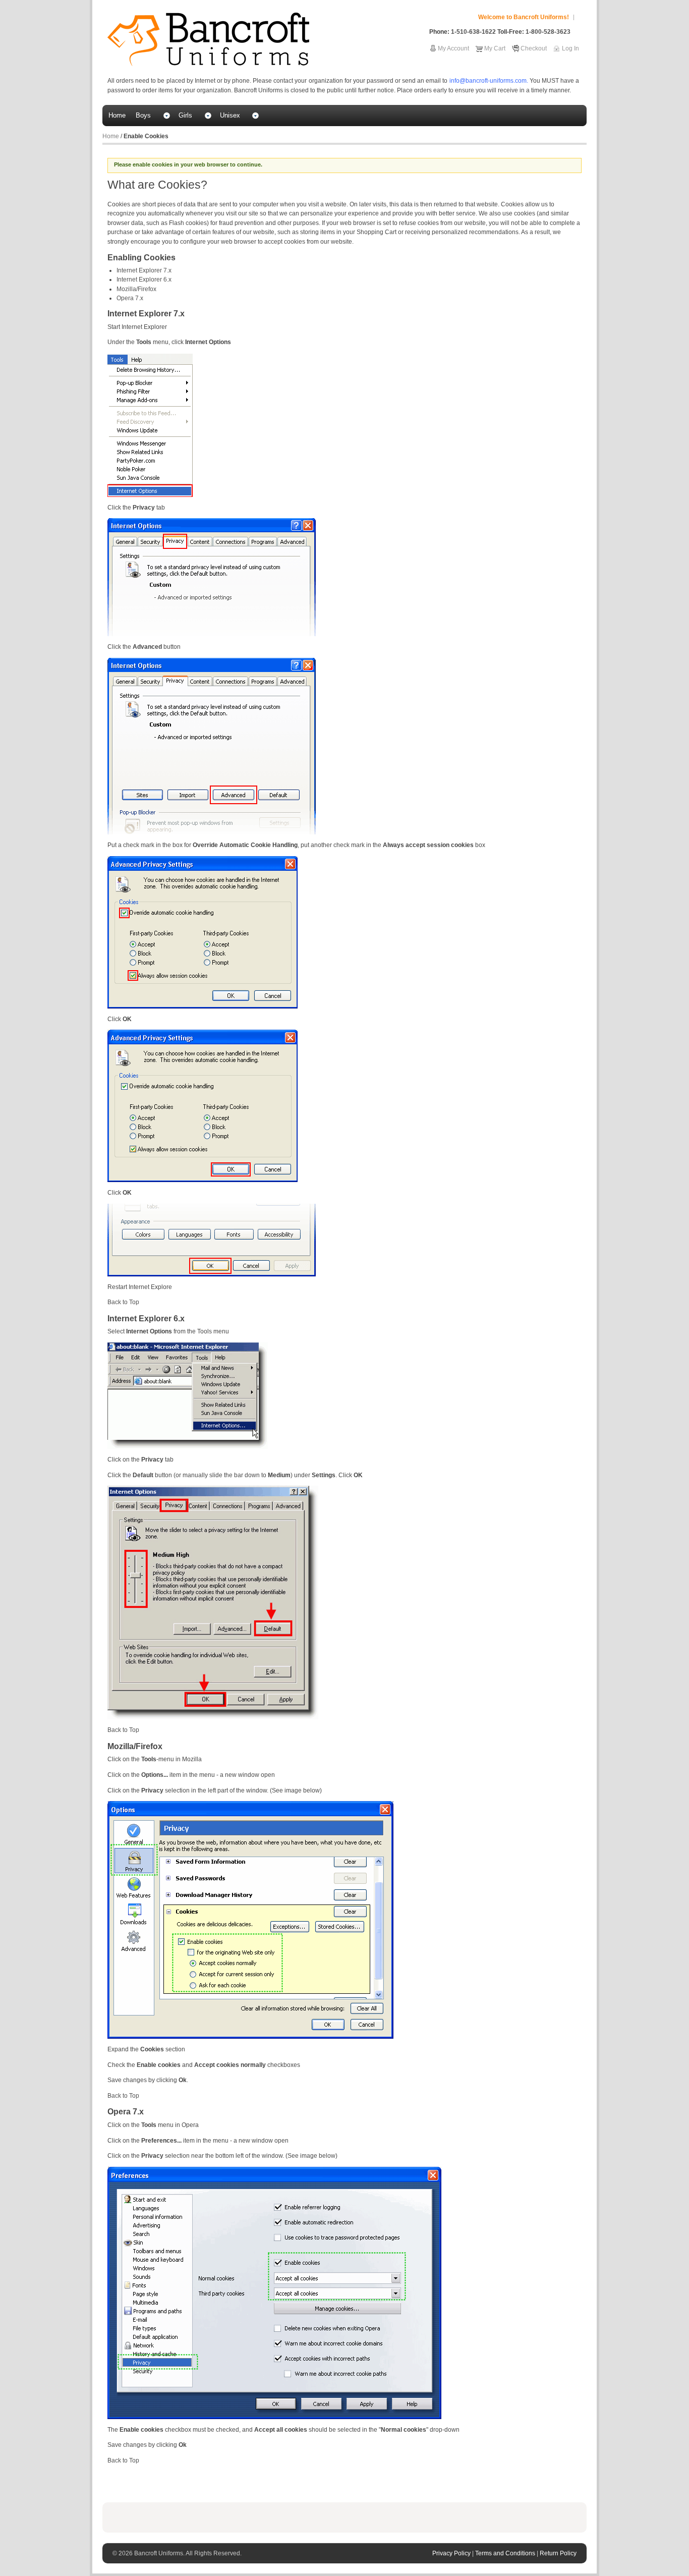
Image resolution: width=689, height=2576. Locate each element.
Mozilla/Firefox (136, 289)
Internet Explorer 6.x (144, 279)
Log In (570, 48)
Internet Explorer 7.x (144, 270)
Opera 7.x (130, 298)
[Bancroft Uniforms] (208, 39)
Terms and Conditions (506, 2553)
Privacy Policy (452, 2553)
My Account (453, 48)
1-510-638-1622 (473, 32)
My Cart (495, 48)
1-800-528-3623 (548, 32)
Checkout (534, 48)
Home (111, 136)
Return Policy (558, 2553)
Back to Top (123, 1302)
